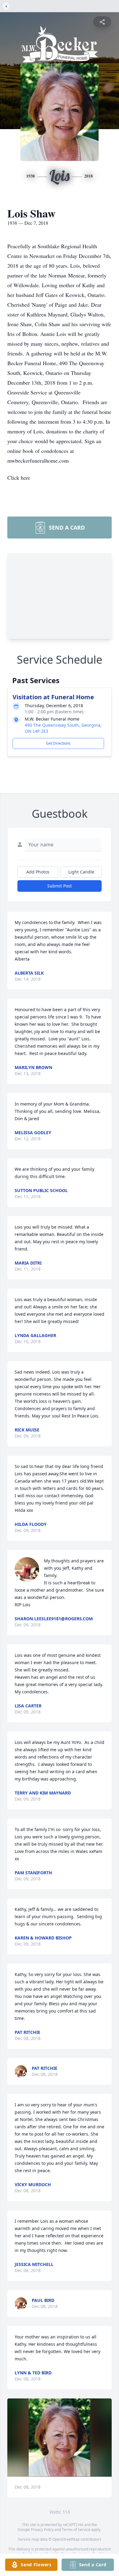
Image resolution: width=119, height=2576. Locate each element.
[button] (60, 2438)
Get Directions (58, 743)
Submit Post (60, 886)
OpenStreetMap (66, 2539)
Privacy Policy (42, 2530)
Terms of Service (76, 2530)
